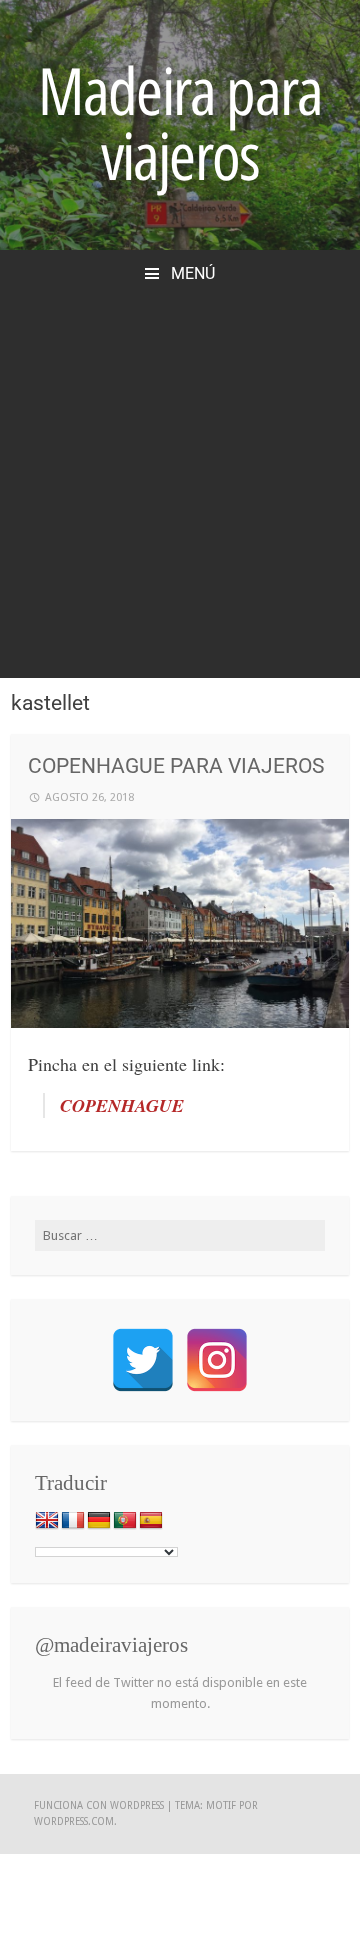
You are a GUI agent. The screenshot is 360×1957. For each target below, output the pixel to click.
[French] (73, 1521)
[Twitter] (143, 1360)
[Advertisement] (180, 475)
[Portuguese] (125, 1521)
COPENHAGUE (122, 1105)
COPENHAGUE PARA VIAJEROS (176, 766)
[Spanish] (151, 1521)
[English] (47, 1521)
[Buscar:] (180, 1235)
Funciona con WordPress (99, 1805)
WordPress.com (74, 1821)
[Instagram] (217, 1360)
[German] (99, 1521)
